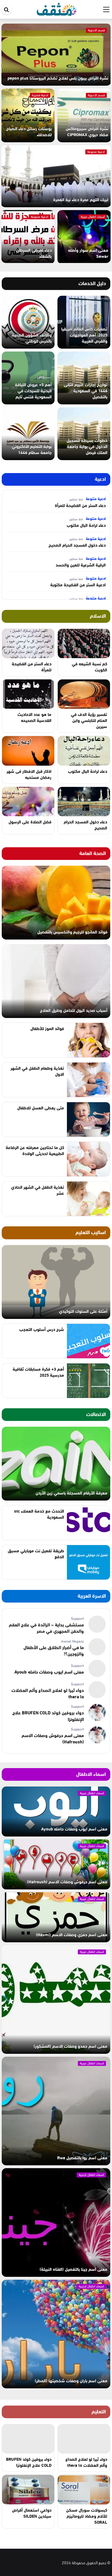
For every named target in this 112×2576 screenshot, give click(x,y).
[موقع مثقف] (57, 8)
